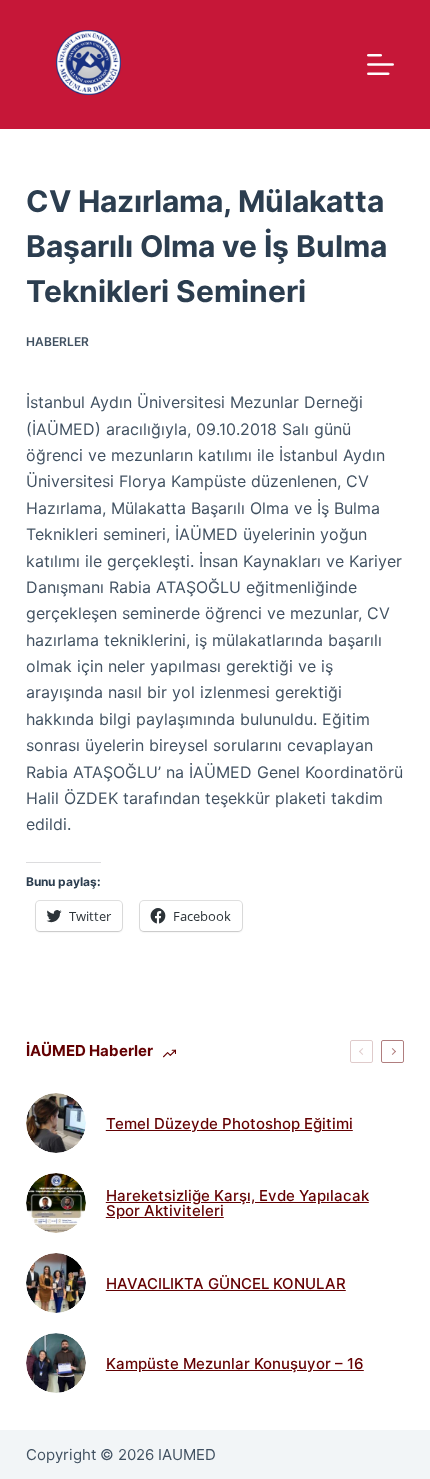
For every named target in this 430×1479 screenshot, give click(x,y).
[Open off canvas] (380, 64)
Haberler (57, 341)
